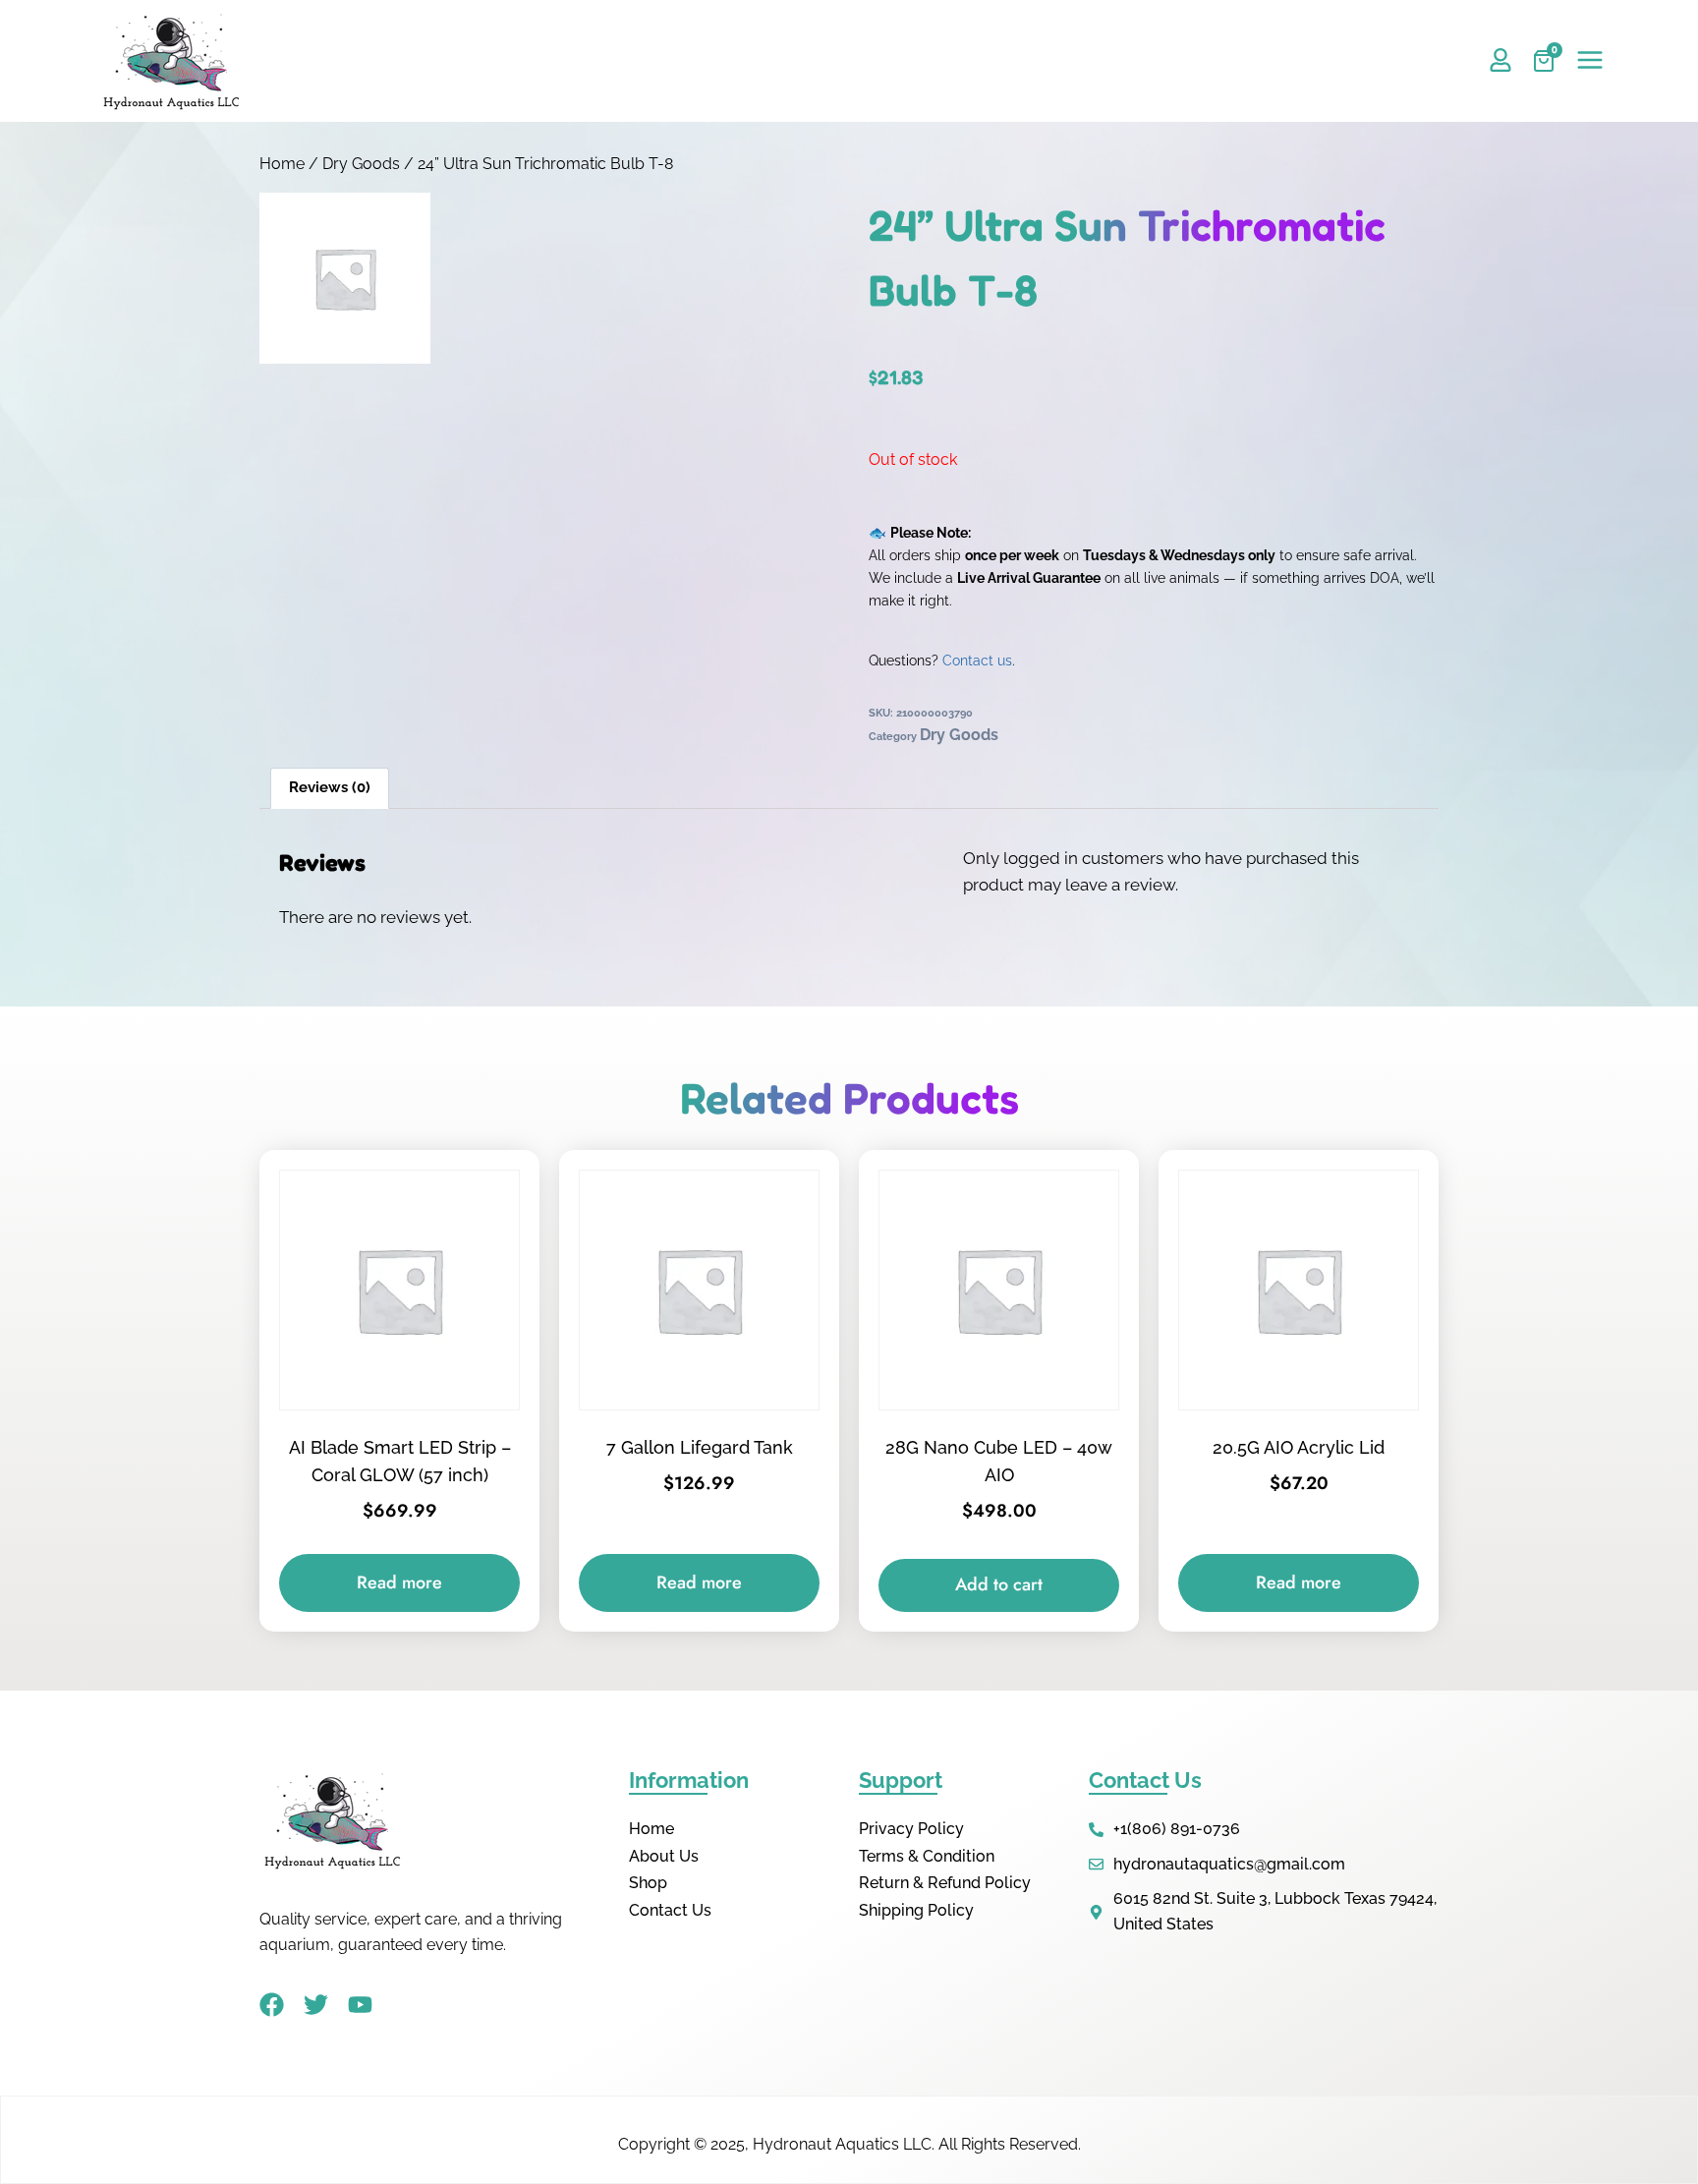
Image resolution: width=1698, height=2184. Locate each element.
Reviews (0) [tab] (330, 787)
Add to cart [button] (999, 1584)
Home (282, 164)
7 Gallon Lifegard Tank (700, 1447)
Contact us (977, 660)
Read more (399, 1582)
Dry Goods (361, 164)
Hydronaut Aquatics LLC (842, 2144)
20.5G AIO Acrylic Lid (1299, 1447)
